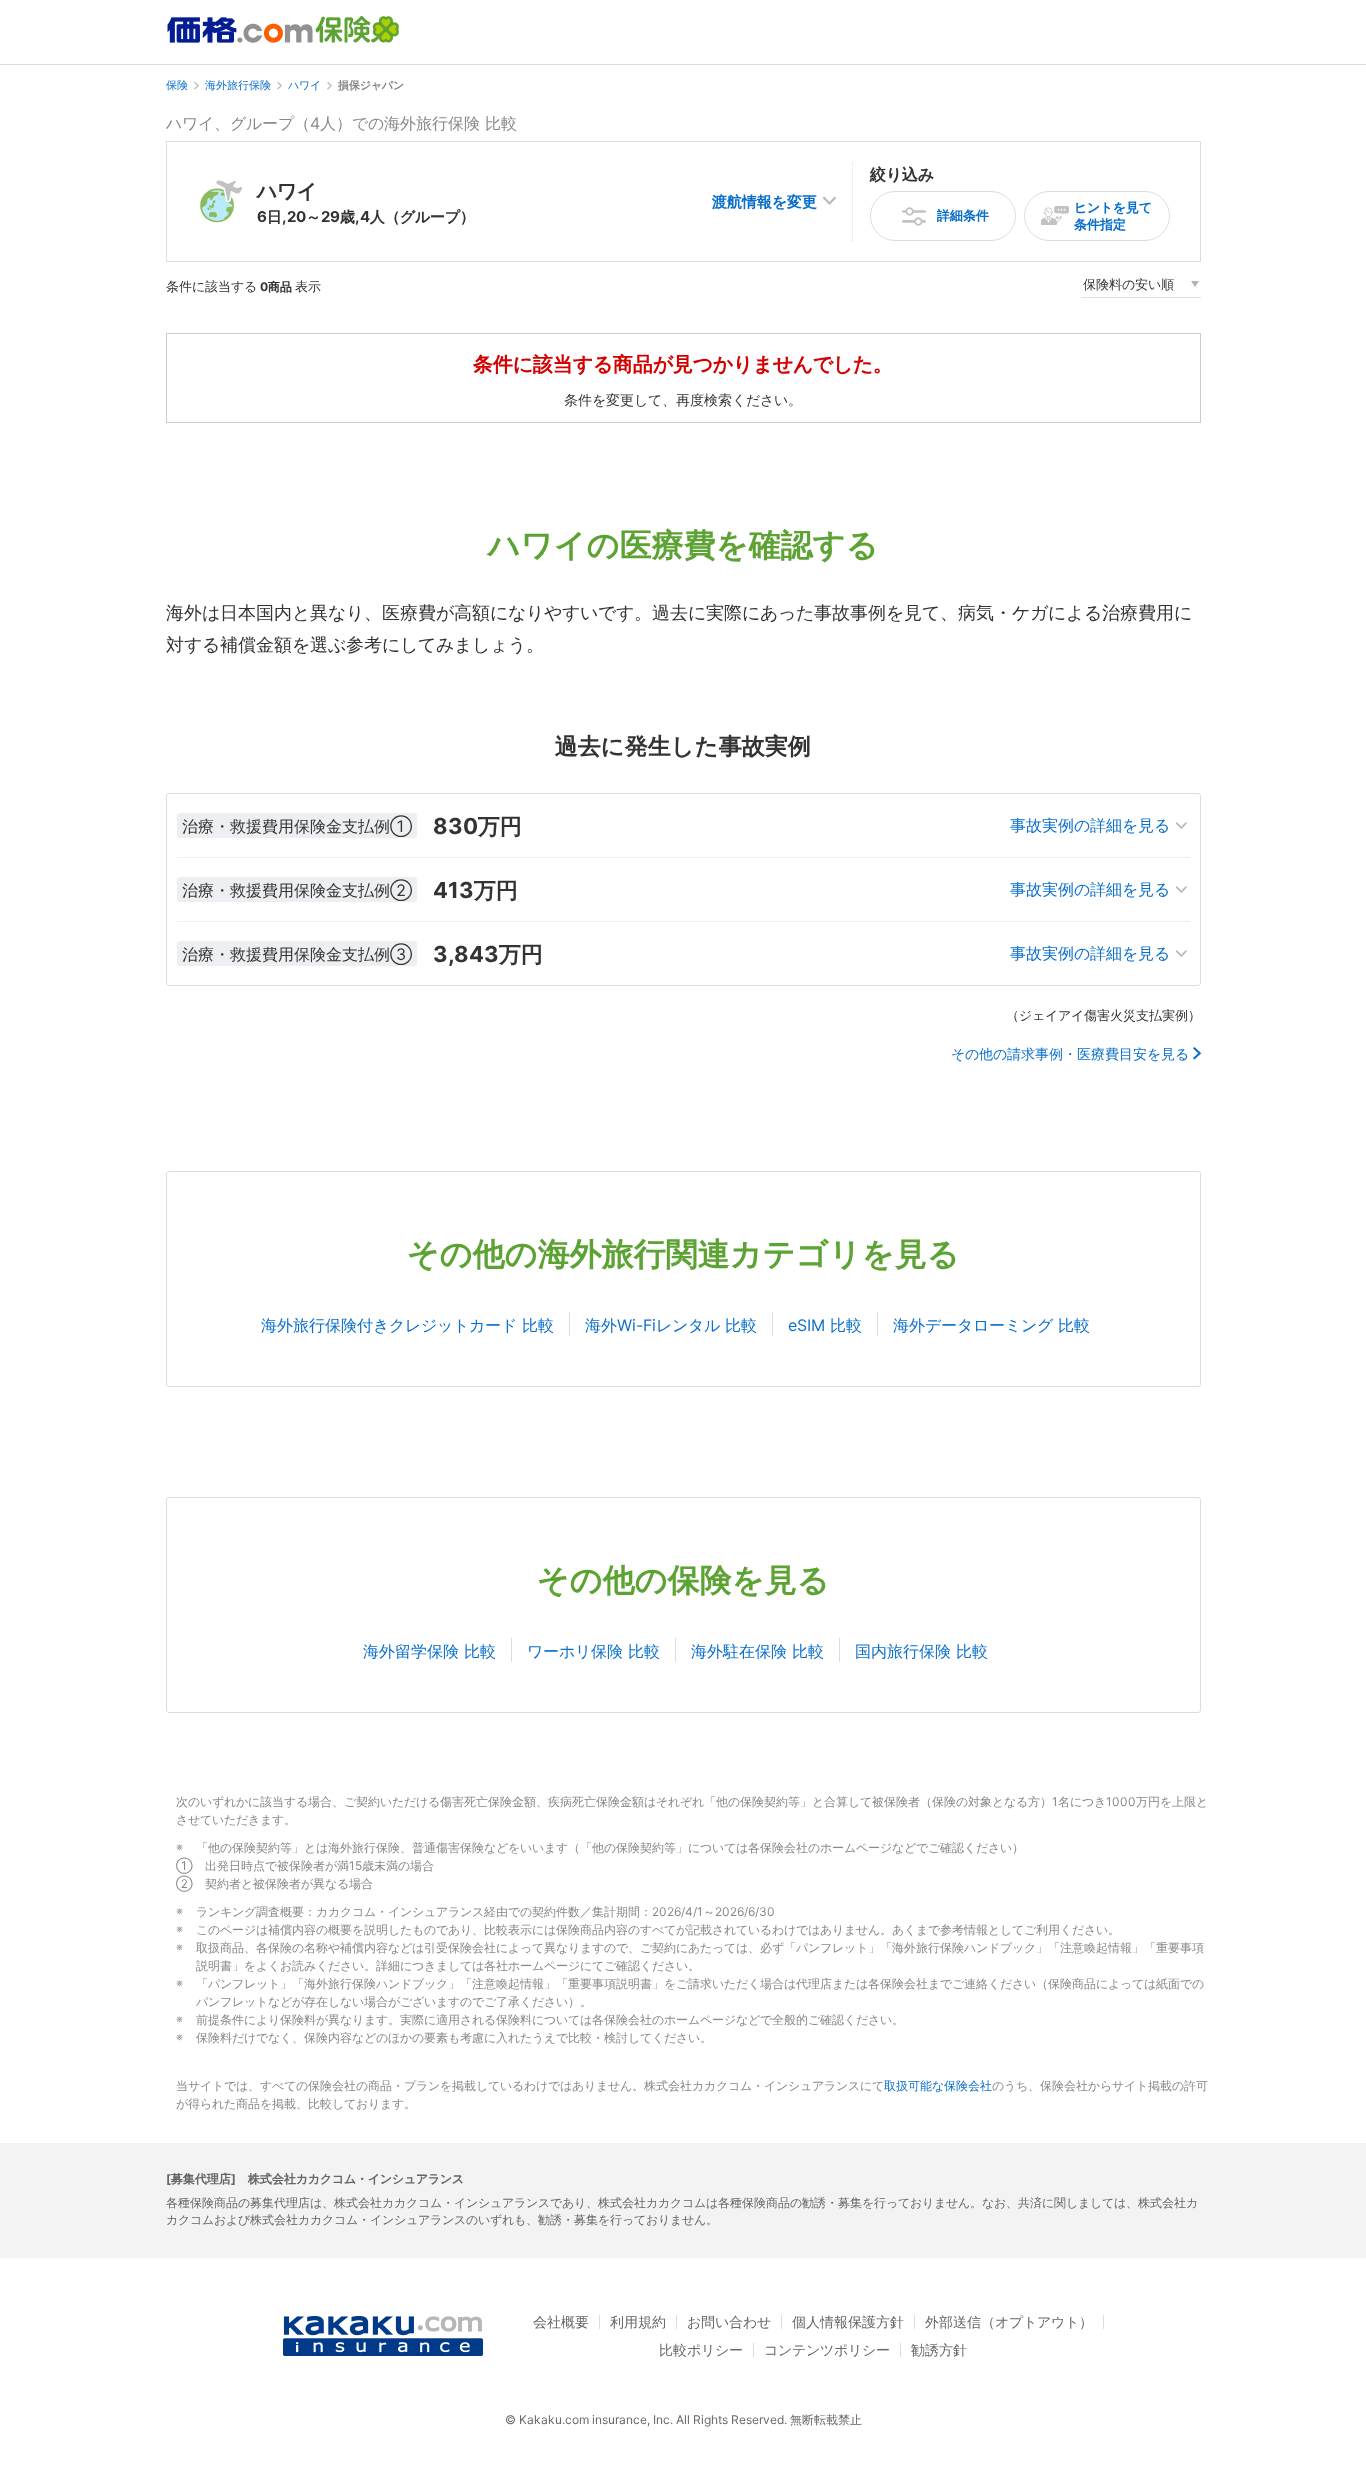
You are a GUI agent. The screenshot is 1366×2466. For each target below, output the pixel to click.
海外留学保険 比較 (429, 1651)
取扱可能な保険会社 (938, 2085)
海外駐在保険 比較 (757, 1651)
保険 (177, 85)
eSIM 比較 (825, 1325)
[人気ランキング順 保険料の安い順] (1141, 287)
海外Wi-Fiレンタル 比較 (671, 1325)
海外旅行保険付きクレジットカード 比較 (407, 1325)
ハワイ (304, 85)
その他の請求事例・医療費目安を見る (1070, 1054)
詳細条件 (963, 215)
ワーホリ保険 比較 (593, 1651)
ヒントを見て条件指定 (1113, 215)
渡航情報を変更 (764, 201)
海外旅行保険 (238, 85)
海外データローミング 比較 (991, 1325)
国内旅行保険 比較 (921, 1651)
